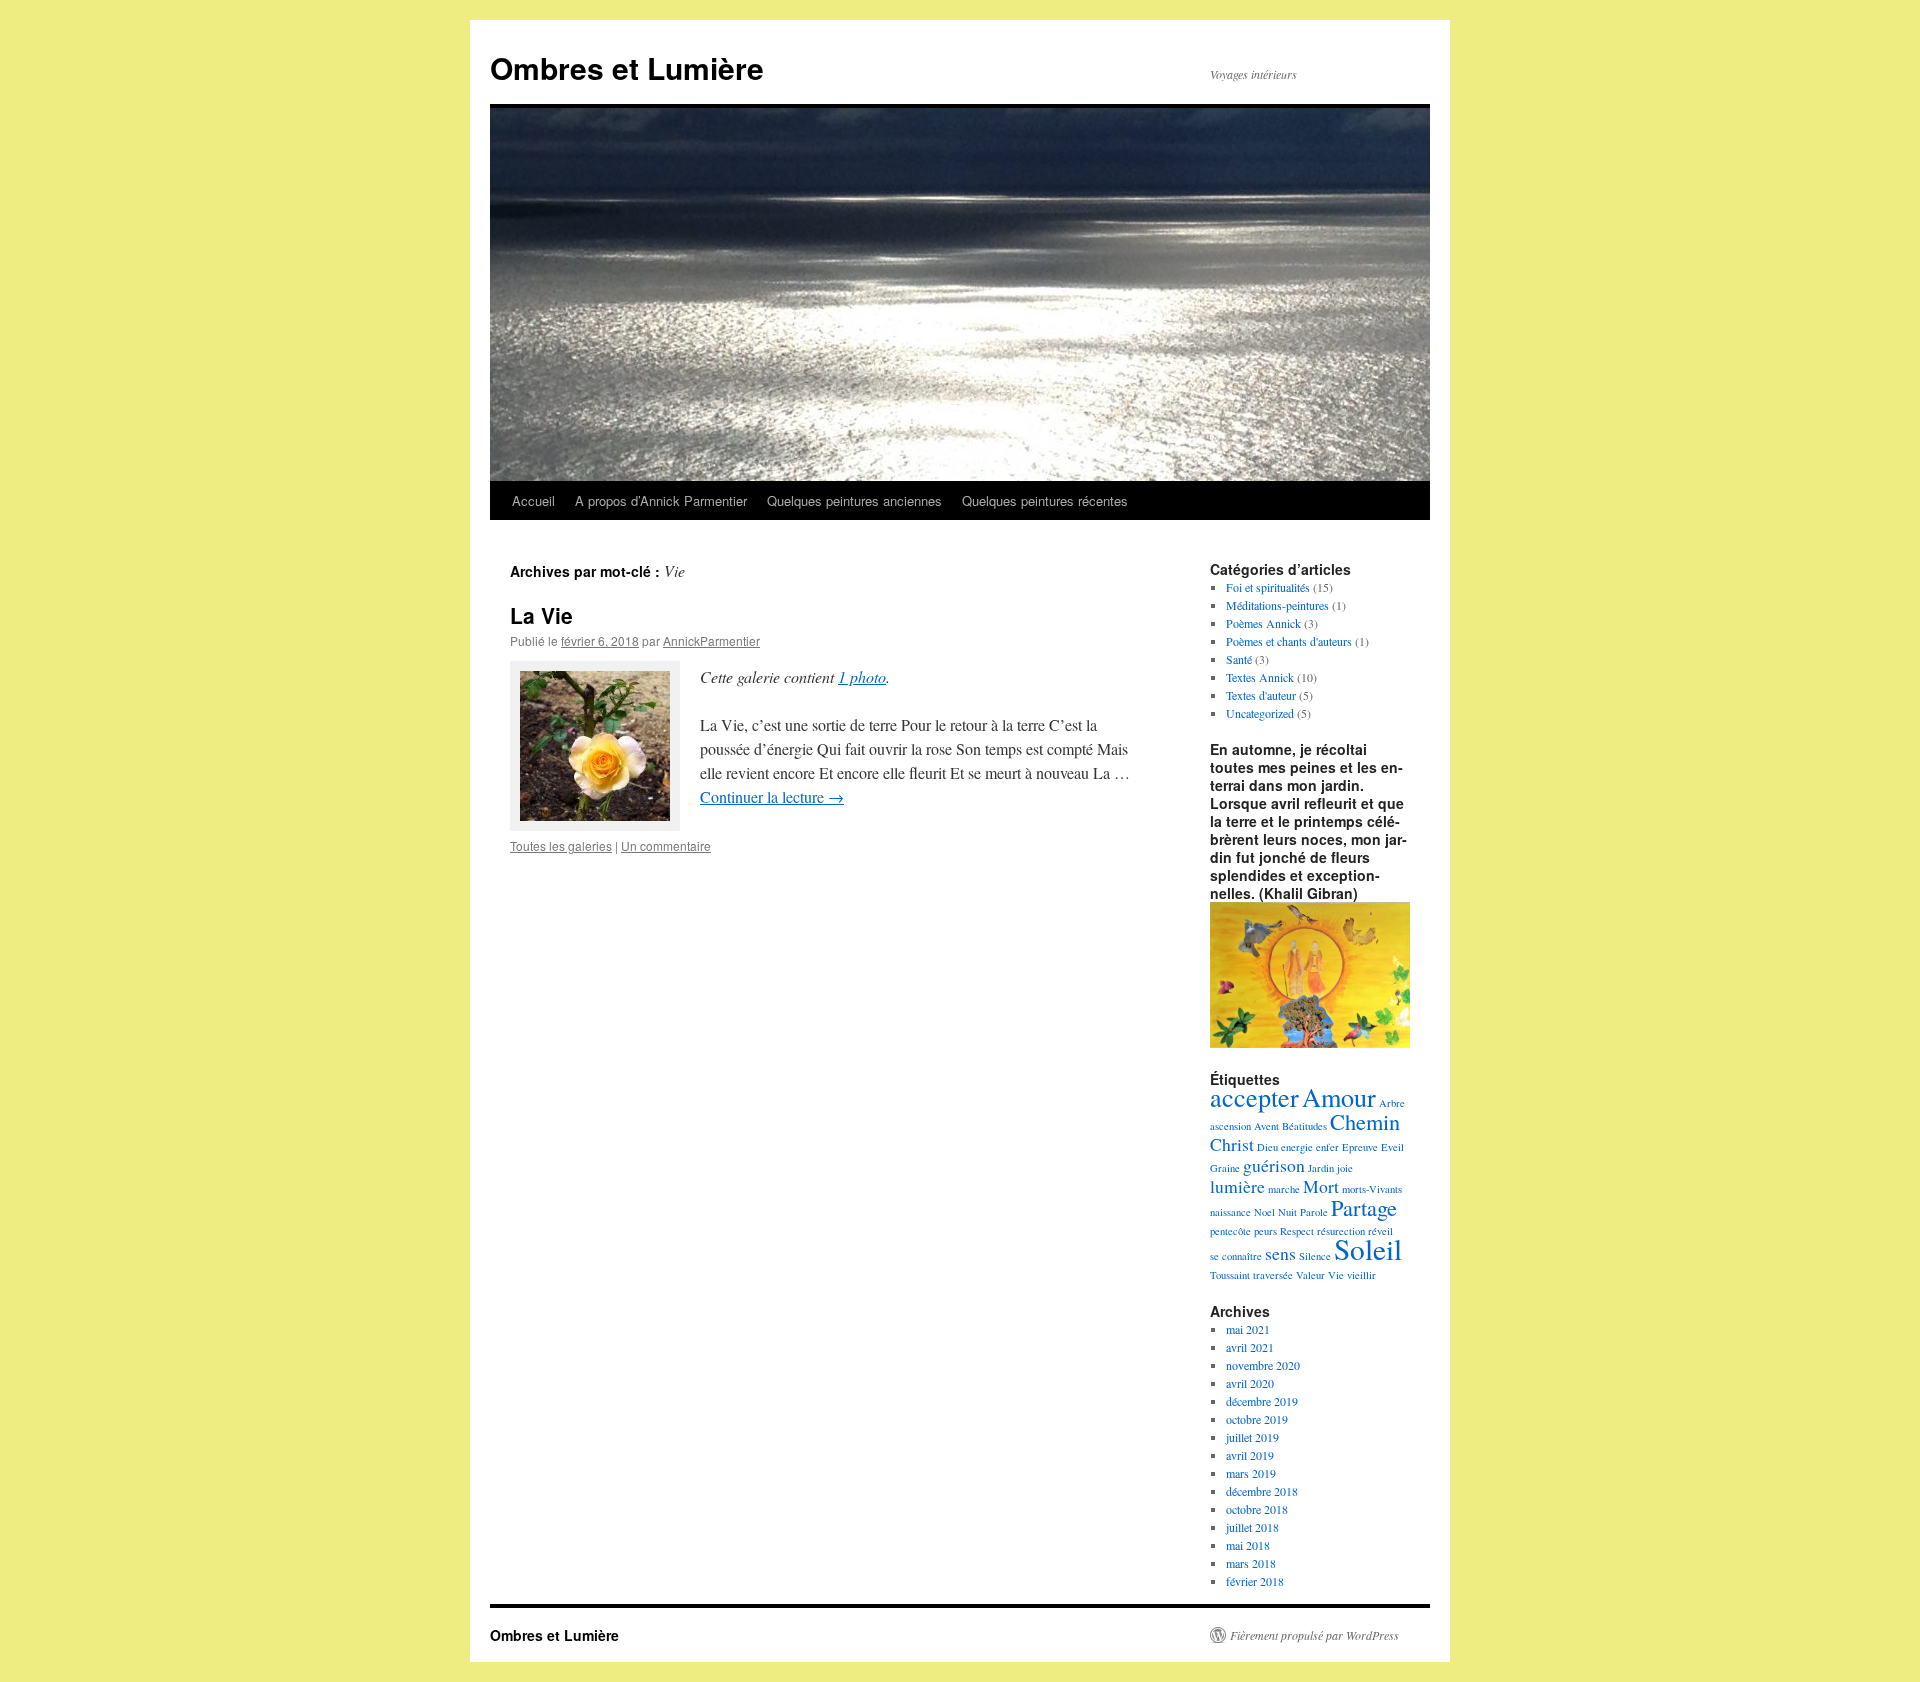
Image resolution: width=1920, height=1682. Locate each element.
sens (1280, 1253)
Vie (1336, 1275)
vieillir (1361, 1275)
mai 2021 (1248, 1329)
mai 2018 (1248, 1545)
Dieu (1267, 1147)
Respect (1297, 1231)
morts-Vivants (1372, 1189)
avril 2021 (1250, 1347)
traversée (1273, 1275)
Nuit (1287, 1212)
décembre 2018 (1262, 1491)
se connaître (1236, 1256)
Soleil (1368, 1248)
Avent (1266, 1126)
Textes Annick (1260, 677)
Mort (1321, 1186)
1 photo (862, 676)
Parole (1314, 1212)
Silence (1315, 1256)
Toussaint (1230, 1275)
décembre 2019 (1262, 1401)
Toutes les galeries (561, 845)
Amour (1339, 1096)
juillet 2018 (1252, 1527)
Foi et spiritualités (1268, 587)
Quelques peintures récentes (1045, 500)
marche (1284, 1189)
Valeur (1310, 1275)
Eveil (1392, 1147)
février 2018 (1255, 1581)
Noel (1264, 1212)
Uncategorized (1260, 713)
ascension (1230, 1126)
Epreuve (1360, 1147)
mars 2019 (1251, 1473)
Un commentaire (666, 845)
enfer (1327, 1147)
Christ (1232, 1144)
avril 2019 (1250, 1455)
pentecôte (1230, 1231)
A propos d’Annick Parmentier (661, 500)
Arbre (1392, 1103)
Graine (1225, 1168)
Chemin (1365, 1121)
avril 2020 (1250, 1383)
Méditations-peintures (1277, 605)
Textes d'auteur (1261, 695)
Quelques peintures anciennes (854, 500)
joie (1345, 1168)
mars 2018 (1251, 1563)
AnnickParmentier (711, 640)
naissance (1230, 1212)
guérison (1274, 1165)
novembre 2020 (1263, 1365)
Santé (1239, 659)
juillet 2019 (1252, 1437)
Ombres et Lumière (627, 67)
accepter (1254, 1096)
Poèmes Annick (1263, 623)
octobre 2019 (1257, 1419)
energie (1297, 1147)
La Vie (541, 615)
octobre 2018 (1257, 1509)
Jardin (1321, 1168)
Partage (1364, 1207)
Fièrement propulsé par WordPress (1314, 1635)
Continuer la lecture (772, 796)
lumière (1237, 1186)
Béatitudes (1304, 1126)
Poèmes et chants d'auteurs (1289, 641)
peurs (1265, 1231)
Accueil (533, 500)
